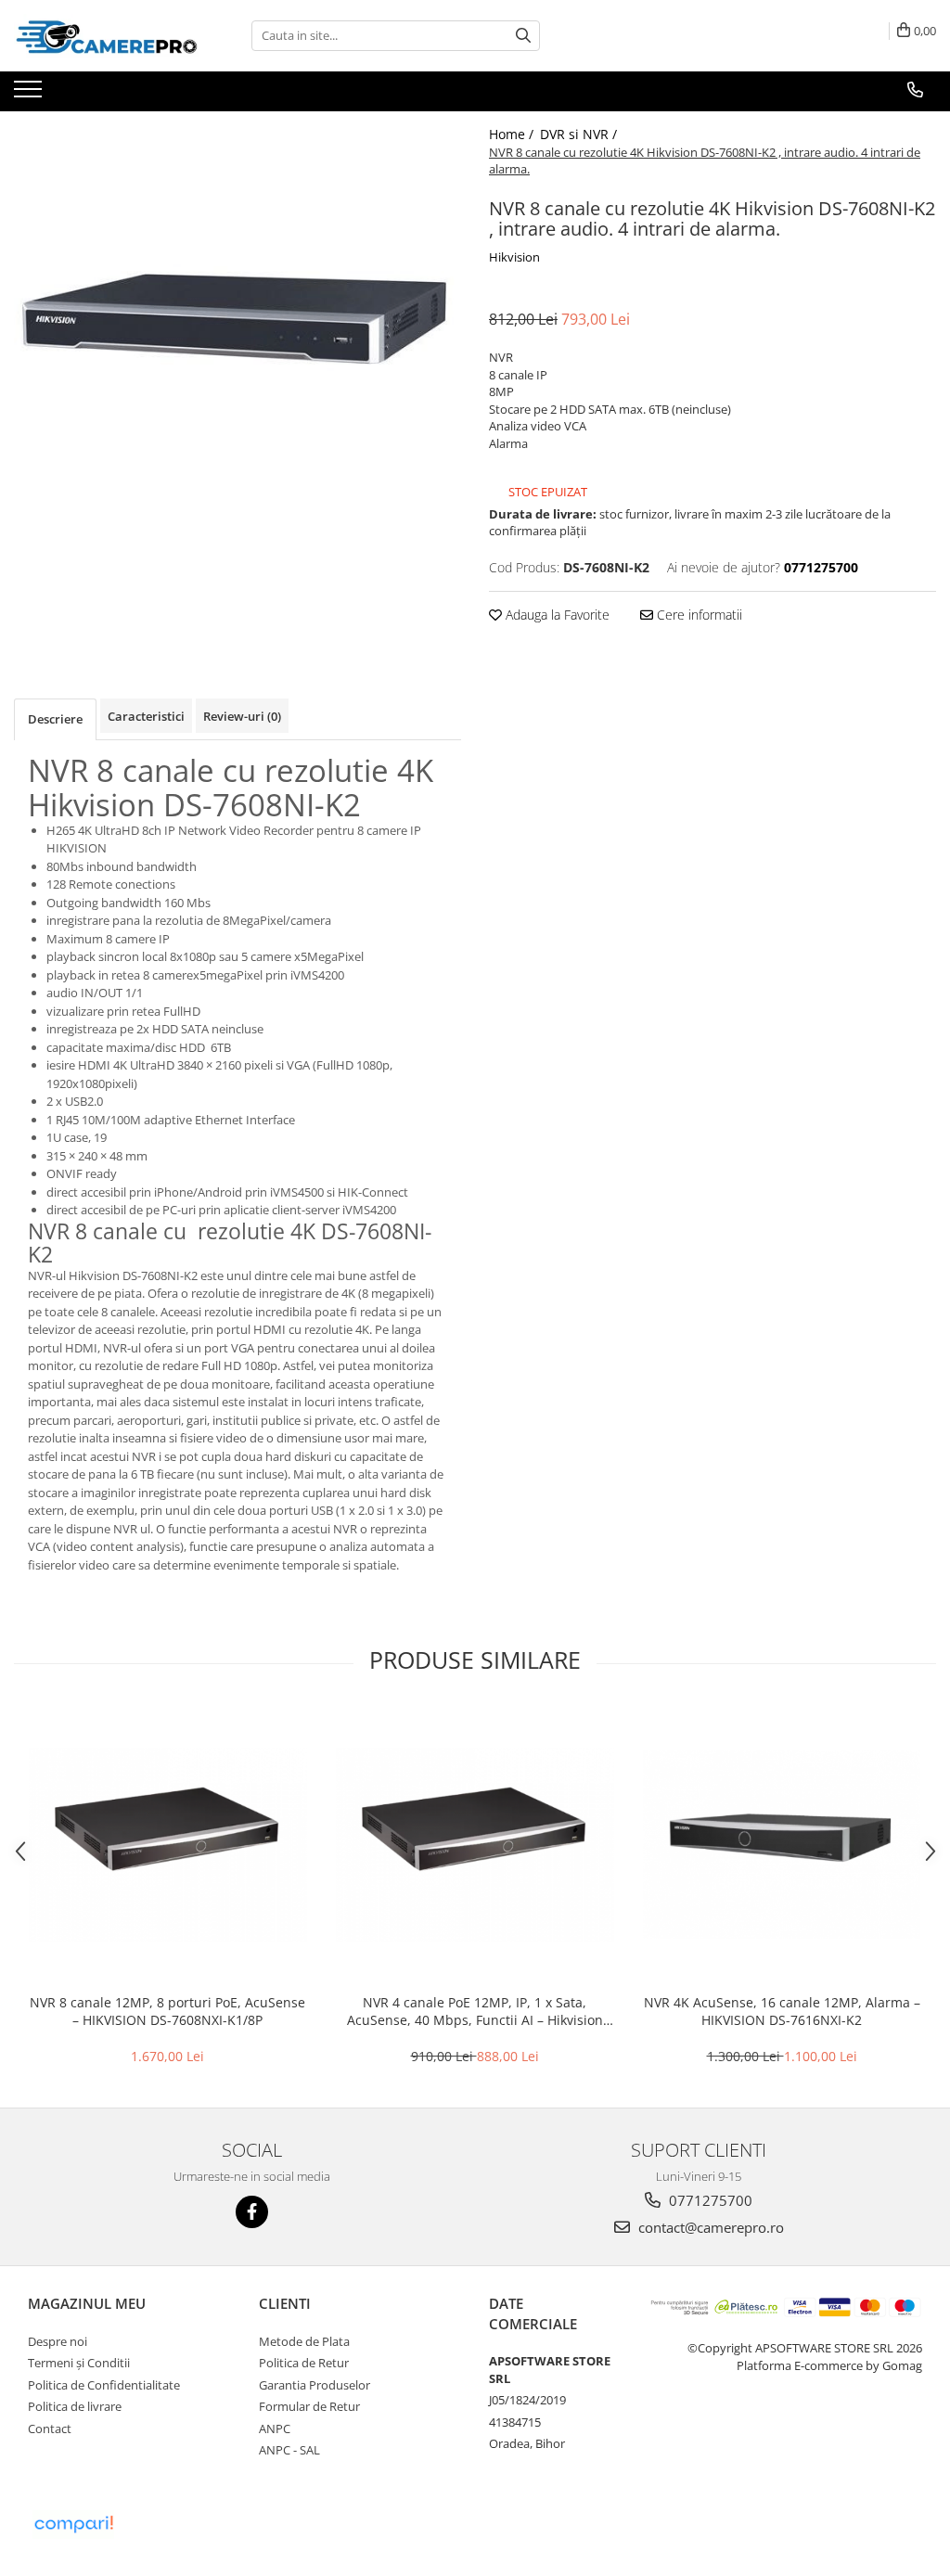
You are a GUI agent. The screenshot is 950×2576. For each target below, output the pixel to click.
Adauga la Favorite (556, 615)
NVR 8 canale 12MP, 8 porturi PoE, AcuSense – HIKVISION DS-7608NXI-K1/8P (167, 2011)
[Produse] (30, 95)
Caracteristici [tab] (146, 716)
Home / (513, 134)
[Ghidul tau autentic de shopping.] (73, 2525)
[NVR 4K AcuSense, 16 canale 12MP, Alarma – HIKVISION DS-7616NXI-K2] (782, 1845)
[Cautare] (523, 36)
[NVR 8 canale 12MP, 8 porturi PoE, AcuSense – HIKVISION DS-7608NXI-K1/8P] (168, 1845)
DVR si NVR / (580, 134)
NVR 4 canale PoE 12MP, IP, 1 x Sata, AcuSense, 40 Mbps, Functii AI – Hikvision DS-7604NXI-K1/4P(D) (475, 2011)
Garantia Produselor (315, 2385)
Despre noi (58, 2341)
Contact (50, 2429)
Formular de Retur (309, 2406)
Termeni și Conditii (79, 2363)
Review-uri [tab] (242, 716)
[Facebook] (252, 2212)
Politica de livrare (75, 2406)
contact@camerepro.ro (709, 2227)
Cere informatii (698, 615)
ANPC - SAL (289, 2450)
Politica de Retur (304, 2363)
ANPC (275, 2429)
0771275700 (709, 2200)
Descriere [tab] (55, 719)
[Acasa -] (107, 36)
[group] (237, 335)
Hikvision (514, 257)
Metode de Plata (304, 2341)
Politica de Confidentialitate (104, 2385)
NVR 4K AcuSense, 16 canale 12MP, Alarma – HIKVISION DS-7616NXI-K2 (782, 2011)
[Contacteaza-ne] (915, 90)
